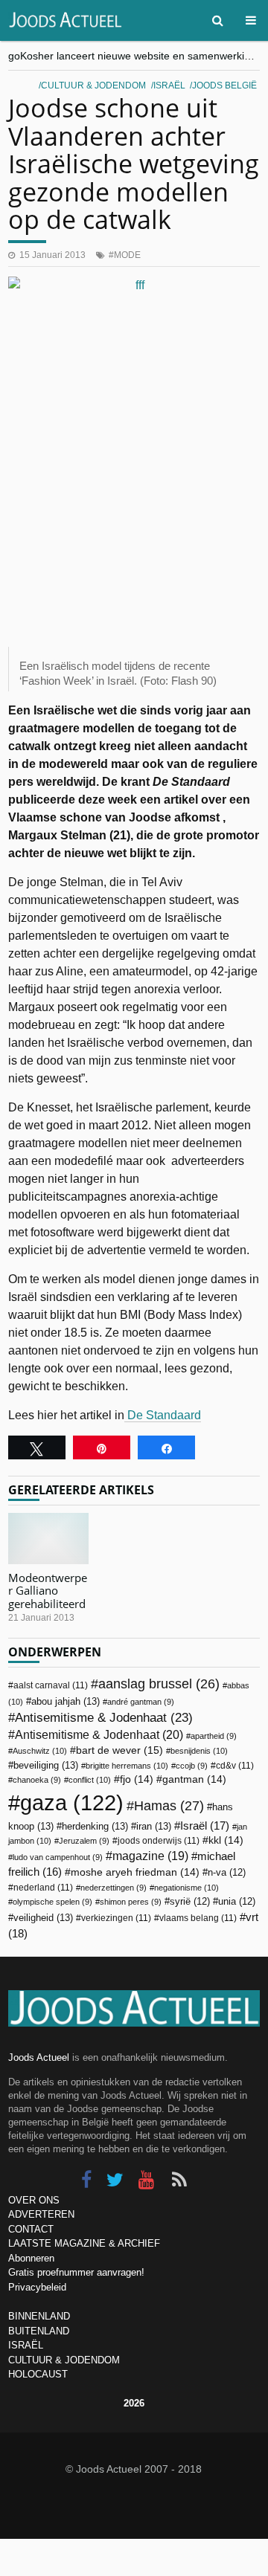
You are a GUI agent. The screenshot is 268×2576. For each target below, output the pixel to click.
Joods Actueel (39, 2057)
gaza (72, 1802)
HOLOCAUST (38, 2374)
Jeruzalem (84, 1841)
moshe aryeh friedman (135, 1872)
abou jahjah (66, 1701)
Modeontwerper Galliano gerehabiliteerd (48, 1591)
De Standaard (163, 1415)
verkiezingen (116, 1918)
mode (127, 255)
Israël (169, 85)
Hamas (169, 1805)
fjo (137, 1779)
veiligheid (43, 1918)
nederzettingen (114, 1888)
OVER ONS (34, 2200)
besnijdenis (199, 1751)
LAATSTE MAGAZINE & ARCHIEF (84, 2243)
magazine (150, 1856)
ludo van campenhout (58, 1857)
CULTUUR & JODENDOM (64, 2360)
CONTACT (31, 2229)
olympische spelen (52, 1902)
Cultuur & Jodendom (93, 85)
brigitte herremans (127, 1766)
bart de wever (119, 1750)
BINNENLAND (39, 2316)
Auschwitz (40, 1751)
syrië (190, 1902)
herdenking (95, 1826)
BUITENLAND (39, 2331)
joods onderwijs (159, 1841)
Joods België (224, 85)
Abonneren (31, 2258)
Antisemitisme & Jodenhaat (104, 1717)
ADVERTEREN (41, 2214)
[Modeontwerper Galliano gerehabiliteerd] (48, 1539)
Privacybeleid (37, 2287)
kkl (226, 1840)
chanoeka (37, 1780)
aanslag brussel (159, 1684)
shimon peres (131, 1902)
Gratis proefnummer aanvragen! (76, 2272)
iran (154, 1826)
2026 (134, 2403)
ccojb (192, 1766)
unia (237, 1902)
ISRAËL (26, 2345)
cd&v (235, 1766)
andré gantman (141, 1702)
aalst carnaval (51, 1685)
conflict (90, 1780)
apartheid (214, 1736)
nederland (43, 1888)
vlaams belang (198, 1918)
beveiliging (46, 1765)
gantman (194, 1779)
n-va (227, 1873)
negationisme (186, 1888)
